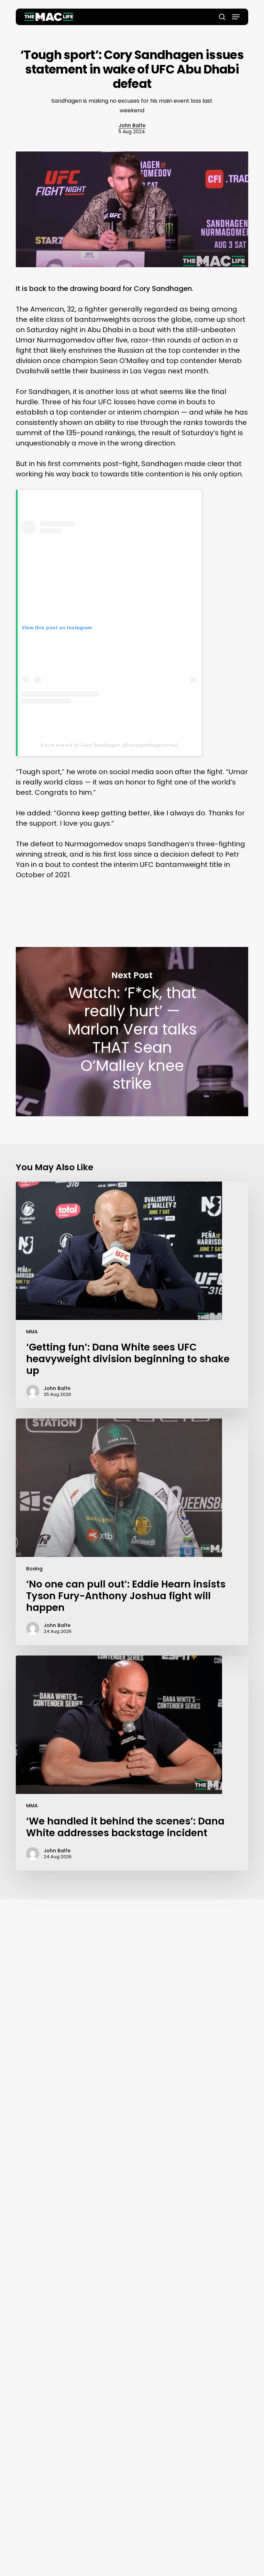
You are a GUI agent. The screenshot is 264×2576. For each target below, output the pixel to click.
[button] (236, 17)
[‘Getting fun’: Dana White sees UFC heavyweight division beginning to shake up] (132, 1295)
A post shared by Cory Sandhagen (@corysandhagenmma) (109, 745)
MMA (32, 1332)
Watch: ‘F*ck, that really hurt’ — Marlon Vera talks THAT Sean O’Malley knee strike (132, 1032)
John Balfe (132, 125)
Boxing (34, 1569)
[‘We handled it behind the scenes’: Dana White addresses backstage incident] (132, 1763)
